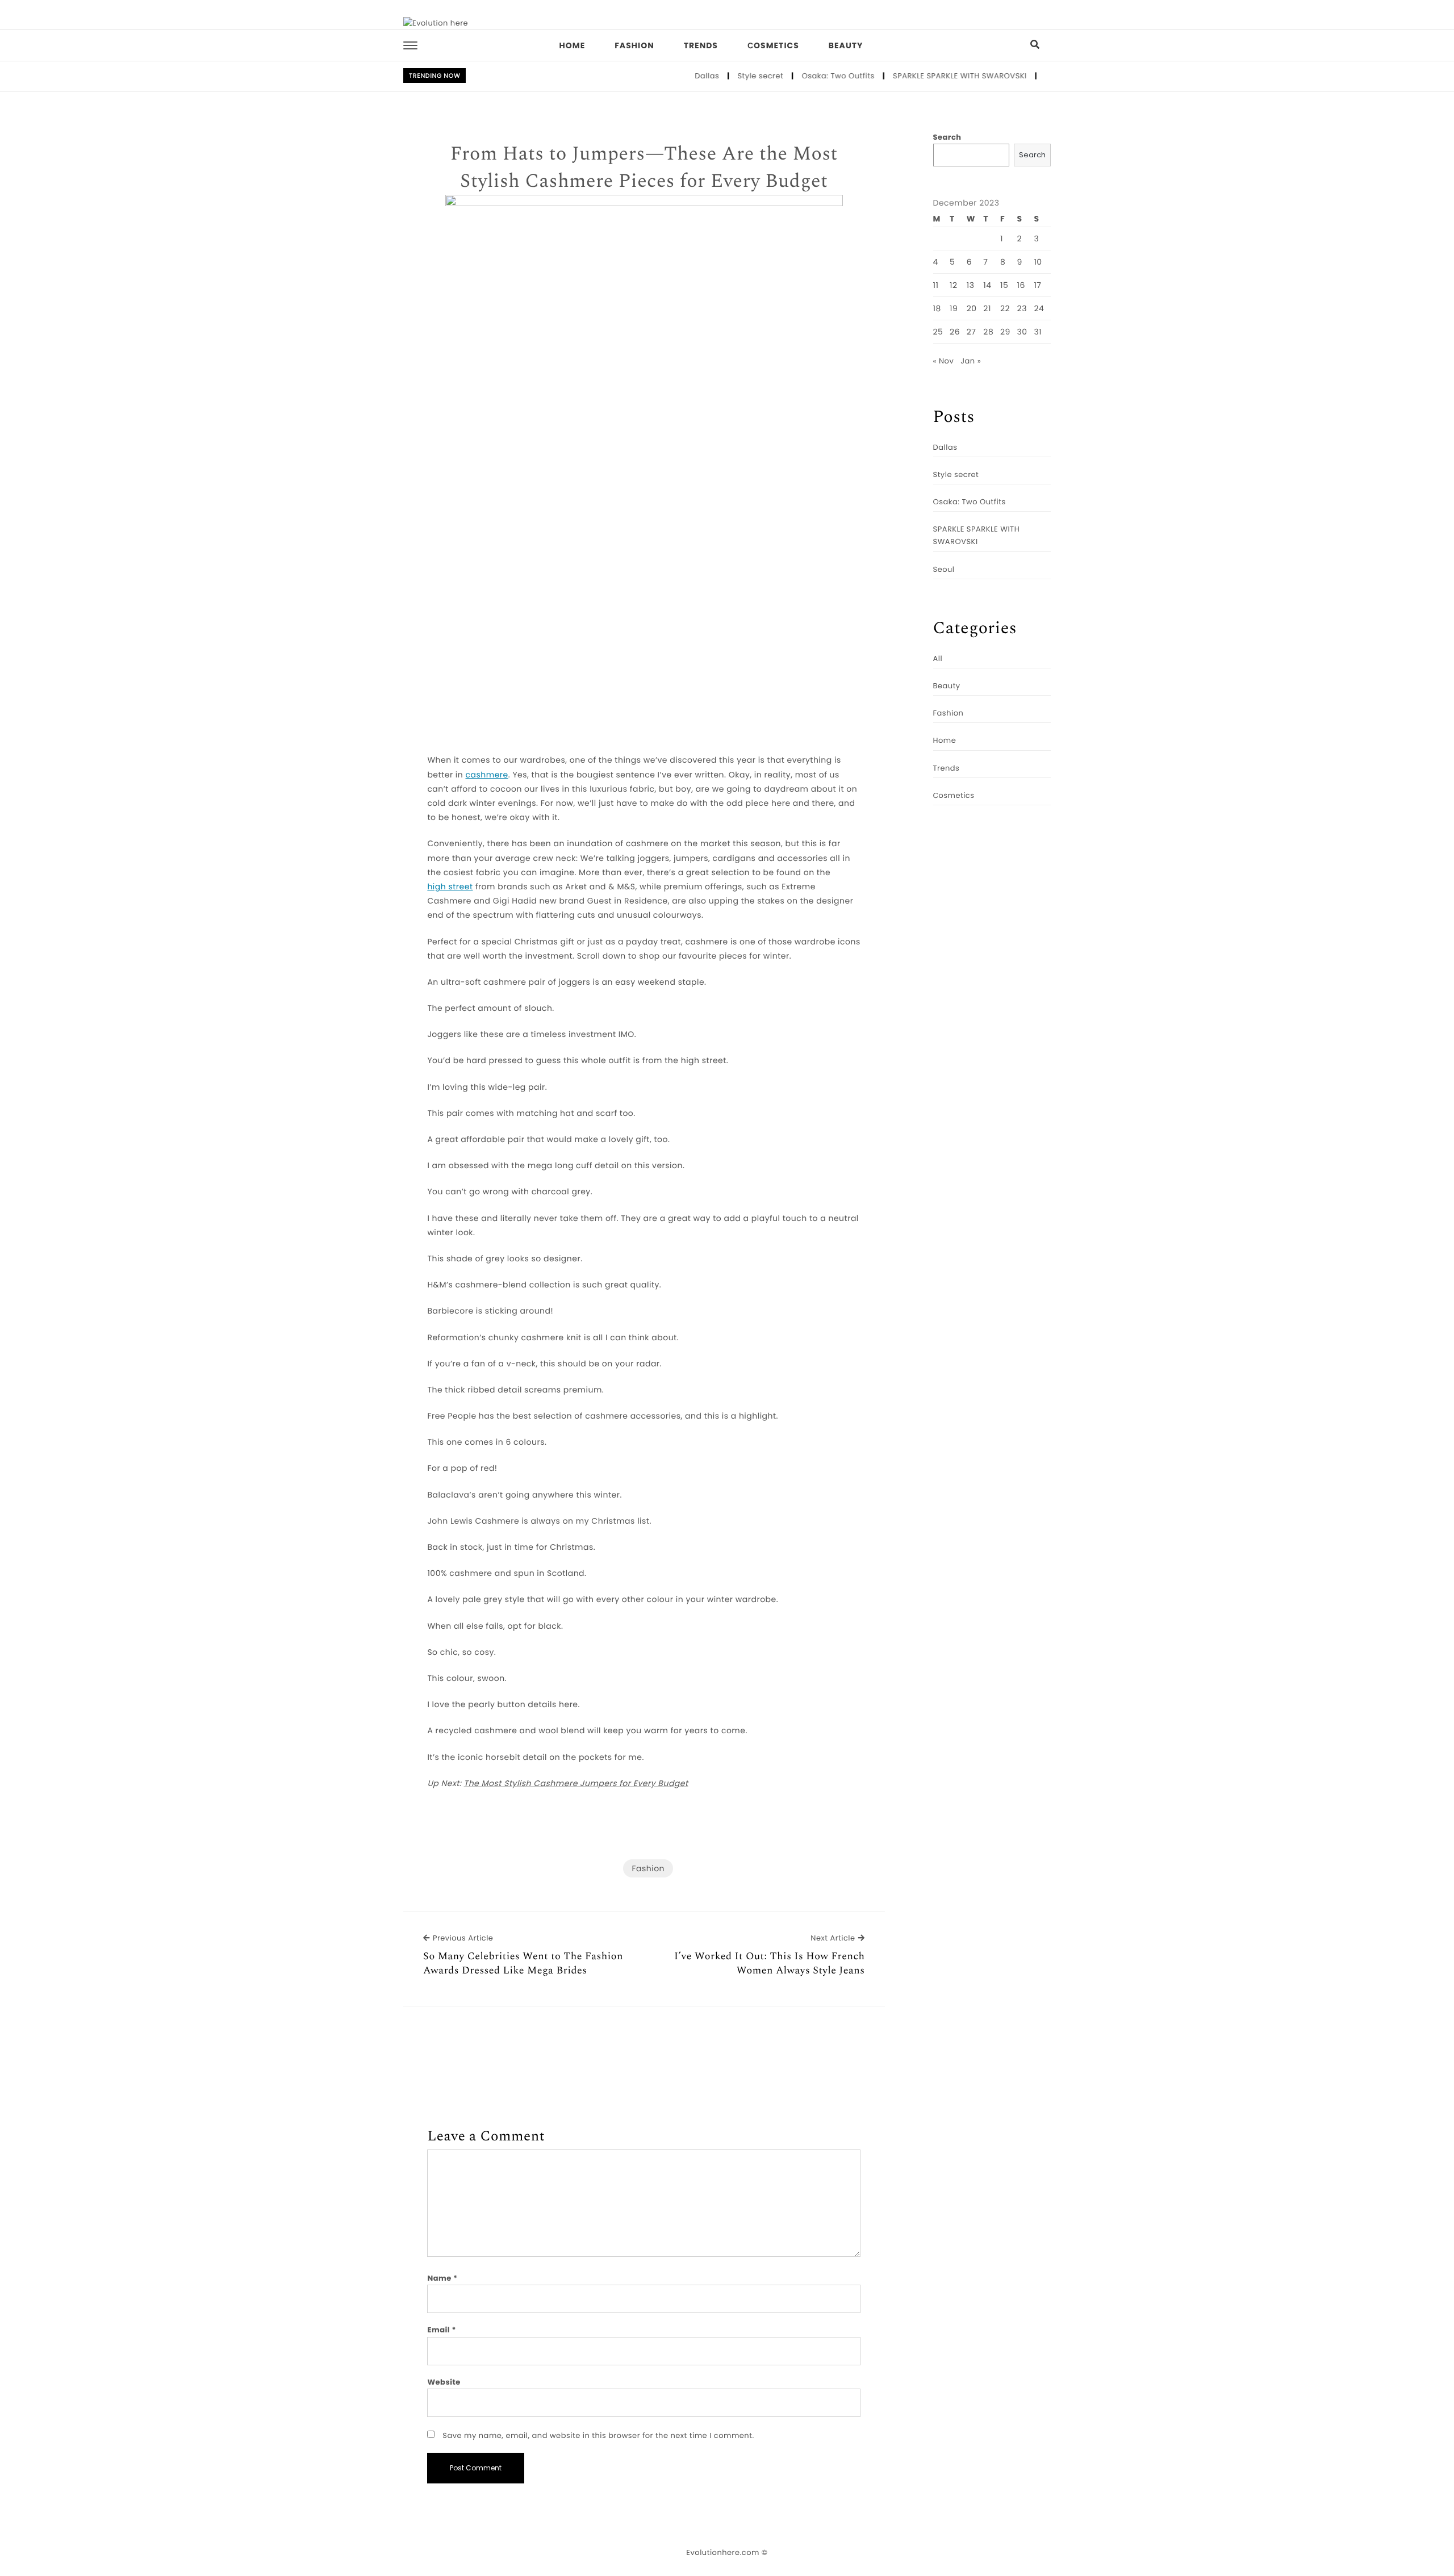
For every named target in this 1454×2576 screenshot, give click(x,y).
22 (1005, 308)
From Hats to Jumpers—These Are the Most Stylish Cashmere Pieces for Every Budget (644, 168)
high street (450, 886)
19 (954, 308)
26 (955, 332)
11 (936, 285)
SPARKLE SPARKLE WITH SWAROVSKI (911, 76)
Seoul (1007, 76)
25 (938, 332)
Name (442, 2278)
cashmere (487, 775)
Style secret (711, 76)
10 (1038, 262)
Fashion (634, 45)
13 (971, 285)
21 (987, 308)
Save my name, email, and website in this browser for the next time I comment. (598, 2435)
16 (1021, 285)
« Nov (944, 361)
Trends (701, 45)
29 (1005, 332)
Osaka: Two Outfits (789, 76)
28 (988, 332)
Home (573, 45)
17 (1037, 285)
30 (1022, 332)
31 (1038, 332)
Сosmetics (773, 45)
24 (1039, 308)
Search (947, 137)
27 (972, 332)
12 (954, 285)
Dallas (658, 76)
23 (1022, 308)
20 (972, 308)
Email (442, 2330)
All (938, 658)
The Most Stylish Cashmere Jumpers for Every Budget (576, 1783)
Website (444, 2382)
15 (1004, 285)
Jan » (971, 361)
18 (937, 308)
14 (987, 285)
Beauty (846, 45)
